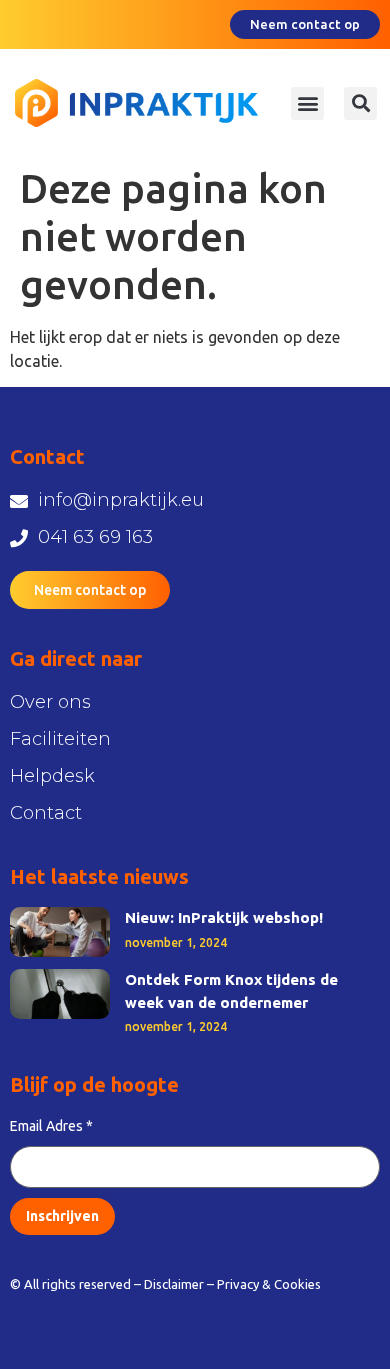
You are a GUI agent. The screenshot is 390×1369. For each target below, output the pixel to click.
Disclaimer (174, 1284)
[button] (307, 103)
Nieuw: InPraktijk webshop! (224, 917)
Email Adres (51, 1126)
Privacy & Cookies (269, 1284)
